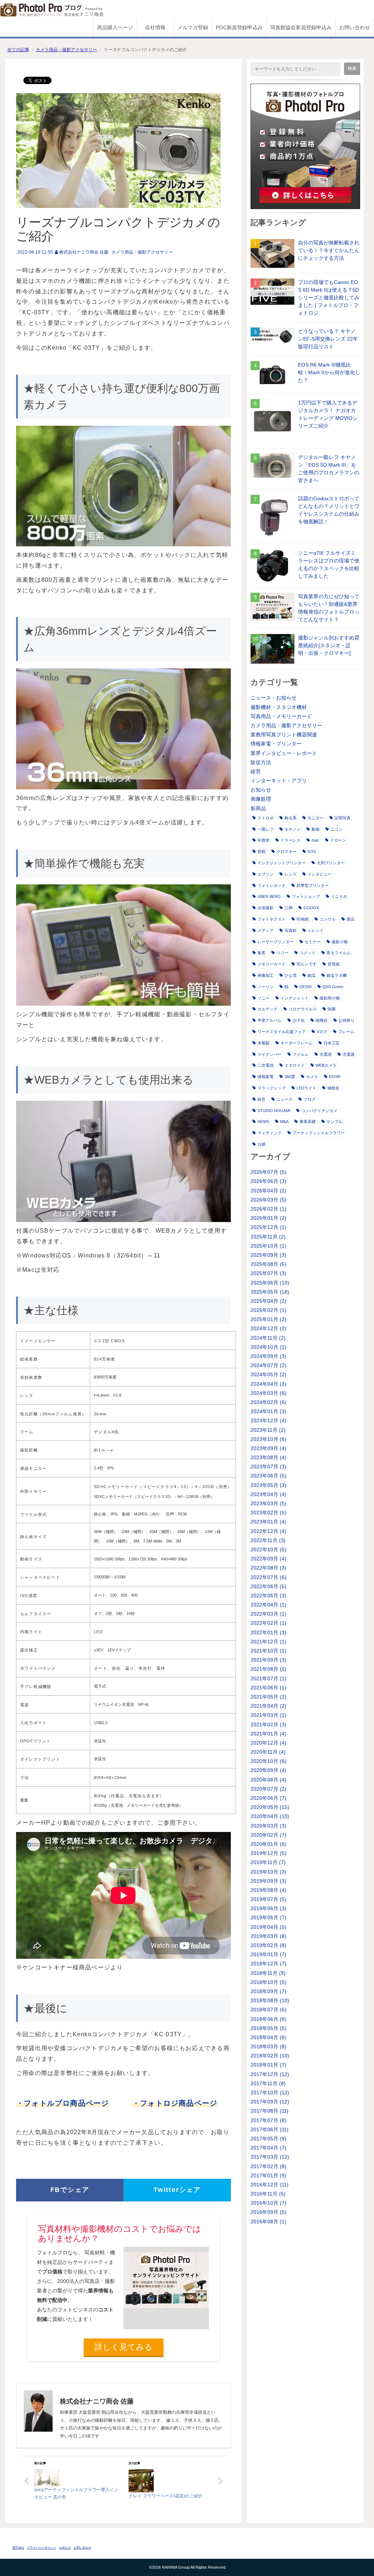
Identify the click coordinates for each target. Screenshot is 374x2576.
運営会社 (18, 2548)
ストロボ (266, 818)
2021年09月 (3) (268, 1660)
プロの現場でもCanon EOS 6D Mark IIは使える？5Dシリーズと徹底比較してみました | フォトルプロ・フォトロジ (329, 297)
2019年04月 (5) (268, 1927)
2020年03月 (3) (268, 1826)
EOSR (335, 1077)
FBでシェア (70, 2190)
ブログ (310, 1099)
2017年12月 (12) (270, 2074)
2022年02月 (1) (268, 1623)
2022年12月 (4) (268, 1531)
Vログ (322, 1032)
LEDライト (306, 1088)
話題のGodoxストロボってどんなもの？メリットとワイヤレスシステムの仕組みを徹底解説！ (329, 510)
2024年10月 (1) (268, 1347)
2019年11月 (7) (268, 1862)
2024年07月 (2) (268, 1365)
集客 (262, 953)
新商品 (258, 808)
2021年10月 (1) (268, 1651)
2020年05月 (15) (270, 1807)
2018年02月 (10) (270, 2056)
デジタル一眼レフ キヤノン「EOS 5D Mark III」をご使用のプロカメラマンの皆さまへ (329, 469)
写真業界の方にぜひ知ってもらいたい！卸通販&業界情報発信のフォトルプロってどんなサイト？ (329, 608)
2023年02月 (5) (268, 1513)
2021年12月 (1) (268, 1642)
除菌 (332, 1009)
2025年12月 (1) (268, 1227)
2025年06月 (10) (270, 1283)
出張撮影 (266, 908)
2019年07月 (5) (268, 1899)
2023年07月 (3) (268, 1467)
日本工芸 (332, 1043)
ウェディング (270, 1133)
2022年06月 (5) (268, 1586)
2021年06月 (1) (268, 1688)
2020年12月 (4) (268, 1743)
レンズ (291, 874)
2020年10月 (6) (268, 1761)
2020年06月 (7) (268, 1798)
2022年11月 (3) (268, 1540)
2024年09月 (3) (268, 1356)
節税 (262, 851)
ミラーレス (291, 840)
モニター (316, 818)
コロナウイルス (303, 1009)
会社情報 (155, 27)
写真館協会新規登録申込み (301, 27)
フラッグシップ (272, 1088)
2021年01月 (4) (268, 1734)
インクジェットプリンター (282, 863)
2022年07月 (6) (268, 1577)
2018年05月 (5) (268, 2028)
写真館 (291, 930)
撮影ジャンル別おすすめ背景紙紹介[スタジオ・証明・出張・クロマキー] (329, 645)
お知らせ (261, 790)
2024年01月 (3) (268, 1411)
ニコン (337, 829)
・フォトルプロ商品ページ (62, 2103)
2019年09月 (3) (268, 1881)
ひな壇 (291, 975)
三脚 (289, 908)
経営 (256, 771)
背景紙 (334, 964)
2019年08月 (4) (268, 1890)
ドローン (338, 840)
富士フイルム (339, 953)
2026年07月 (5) (268, 1172)
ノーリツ (266, 987)
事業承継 (308, 1122)
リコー (283, 953)
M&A (284, 1122)
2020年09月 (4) (268, 1770)
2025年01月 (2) (268, 1319)
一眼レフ (266, 829)
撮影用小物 (330, 998)
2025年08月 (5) (268, 1264)
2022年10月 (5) (268, 1549)
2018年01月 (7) (268, 2065)
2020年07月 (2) (268, 1789)
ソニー (264, 998)
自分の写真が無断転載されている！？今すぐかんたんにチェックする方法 (329, 250)
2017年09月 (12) (270, 2102)
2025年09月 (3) (268, 1255)
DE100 (306, 987)
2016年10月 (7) (268, 2203)
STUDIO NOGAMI (274, 1111)
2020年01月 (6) (268, 1844)
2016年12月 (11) (270, 2185)
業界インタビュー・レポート (284, 753)
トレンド (316, 930)
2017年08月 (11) (270, 2111)
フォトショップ (306, 896)
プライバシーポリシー (42, 2548)
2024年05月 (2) (268, 1374)
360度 (290, 1077)
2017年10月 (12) (270, 2093)
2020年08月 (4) (268, 1780)
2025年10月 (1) (268, 1246)
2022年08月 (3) (268, 1568)
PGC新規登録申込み (239, 27)
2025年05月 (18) (270, 1292)
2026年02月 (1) (268, 1209)
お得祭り (347, 1020)
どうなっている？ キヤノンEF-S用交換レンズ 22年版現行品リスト (328, 339)
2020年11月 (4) (268, 1752)
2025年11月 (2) (268, 1237)
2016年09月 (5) (268, 2212)
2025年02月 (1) (268, 1310)
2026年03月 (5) (268, 1200)
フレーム (346, 1032)
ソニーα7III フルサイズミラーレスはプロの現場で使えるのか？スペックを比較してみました (329, 564)
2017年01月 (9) (268, 2175)
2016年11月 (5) (268, 2194)
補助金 (333, 1088)
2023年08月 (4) (268, 1457)
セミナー (313, 942)
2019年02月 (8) (268, 1945)
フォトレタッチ (272, 885)
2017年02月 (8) (268, 2166)
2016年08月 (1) (268, 2222)
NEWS (263, 1122)
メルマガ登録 (193, 27)
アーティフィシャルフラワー (319, 1133)
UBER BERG (269, 896)
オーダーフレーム (297, 1043)
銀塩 (312, 975)
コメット (308, 953)
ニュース (285, 1099)
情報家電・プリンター (276, 744)
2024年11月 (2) (268, 1338)
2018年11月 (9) (268, 1973)
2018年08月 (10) (270, 2000)
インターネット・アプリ (279, 781)
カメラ (312, 1077)
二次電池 (266, 1065)
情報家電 (266, 1077)
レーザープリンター (276, 942)
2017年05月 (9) (268, 2139)
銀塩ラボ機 (337, 975)
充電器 (349, 1054)
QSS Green (333, 987)
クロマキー (287, 851)
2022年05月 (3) (268, 1596)
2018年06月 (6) (268, 2019)
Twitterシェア (177, 2190)
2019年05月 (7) (268, 1917)
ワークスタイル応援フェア (282, 1032)
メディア (266, 930)
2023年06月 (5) (268, 1476)
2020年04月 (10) (270, 1816)
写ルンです (307, 964)
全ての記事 (18, 50)
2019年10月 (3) (268, 1872)
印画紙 (303, 919)
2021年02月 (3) (268, 1725)
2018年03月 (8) (268, 2046)
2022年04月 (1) (268, 1605)
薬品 (351, 919)
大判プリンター (331, 863)
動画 (316, 829)
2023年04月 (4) (268, 1494)
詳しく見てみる (124, 2347)
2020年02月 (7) (268, 1835)
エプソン (266, 874)
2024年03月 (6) (268, 1393)
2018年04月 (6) (268, 2037)
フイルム (301, 1054)
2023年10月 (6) (268, 1439)
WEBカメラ (326, 1065)
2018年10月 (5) (268, 1982)
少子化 (299, 1020)
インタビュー (320, 874)
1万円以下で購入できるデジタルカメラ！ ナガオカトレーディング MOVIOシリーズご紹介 (328, 414)
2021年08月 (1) (268, 1669)
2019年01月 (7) (268, 1954)
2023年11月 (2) (268, 1430)
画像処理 (261, 799)
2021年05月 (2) (268, 1697)
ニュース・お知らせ (274, 698)
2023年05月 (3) (268, 1485)
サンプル (335, 1122)
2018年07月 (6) (268, 2010)
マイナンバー (270, 1054)
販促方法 (261, 762)
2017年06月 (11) (270, 2129)
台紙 (262, 1144)
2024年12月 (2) (268, 1328)
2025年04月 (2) (268, 1301)
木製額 (264, 1043)
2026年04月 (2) (268, 1191)
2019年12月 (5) (268, 1853)
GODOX (311, 908)
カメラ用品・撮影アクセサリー (66, 50)
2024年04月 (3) (268, 1384)
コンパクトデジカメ (319, 1111)
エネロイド (295, 1065)
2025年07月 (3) (268, 1273)
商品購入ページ (115, 27)
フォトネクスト (272, 919)
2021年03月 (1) (268, 1715)
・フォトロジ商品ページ (175, 2103)
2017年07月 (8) (268, 2120)
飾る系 (291, 818)
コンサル (328, 919)
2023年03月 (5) (268, 1503)
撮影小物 (340, 942)
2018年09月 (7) (268, 1991)
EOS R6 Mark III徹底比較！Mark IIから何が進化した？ (329, 372)
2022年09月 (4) (268, 1559)
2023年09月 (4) (268, 1448)
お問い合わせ (355, 27)
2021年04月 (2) (268, 1706)
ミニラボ (339, 896)
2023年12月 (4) (268, 1420)
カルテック (268, 1009)
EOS (312, 851)
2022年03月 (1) (268, 1614)
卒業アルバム (270, 1020)
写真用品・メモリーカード (281, 716)
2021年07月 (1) (268, 1678)
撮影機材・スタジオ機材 (279, 707)
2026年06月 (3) (268, 1181)
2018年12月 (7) (268, 1964)
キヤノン (293, 829)
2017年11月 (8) (268, 2083)
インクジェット (295, 998)
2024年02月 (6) (268, 1402)
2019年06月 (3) (268, 1908)
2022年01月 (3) (268, 1632)
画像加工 (266, 975)
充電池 (326, 1054)
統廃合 (322, 1020)
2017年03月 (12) (270, 2157)
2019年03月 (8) (268, 1936)
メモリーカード (272, 964)
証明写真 (343, 818)
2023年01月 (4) (268, 1522)
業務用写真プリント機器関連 (284, 735)
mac (315, 840)
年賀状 (264, 840)
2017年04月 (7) (268, 2148)
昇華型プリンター (313, 885)
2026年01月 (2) (268, 1218)
